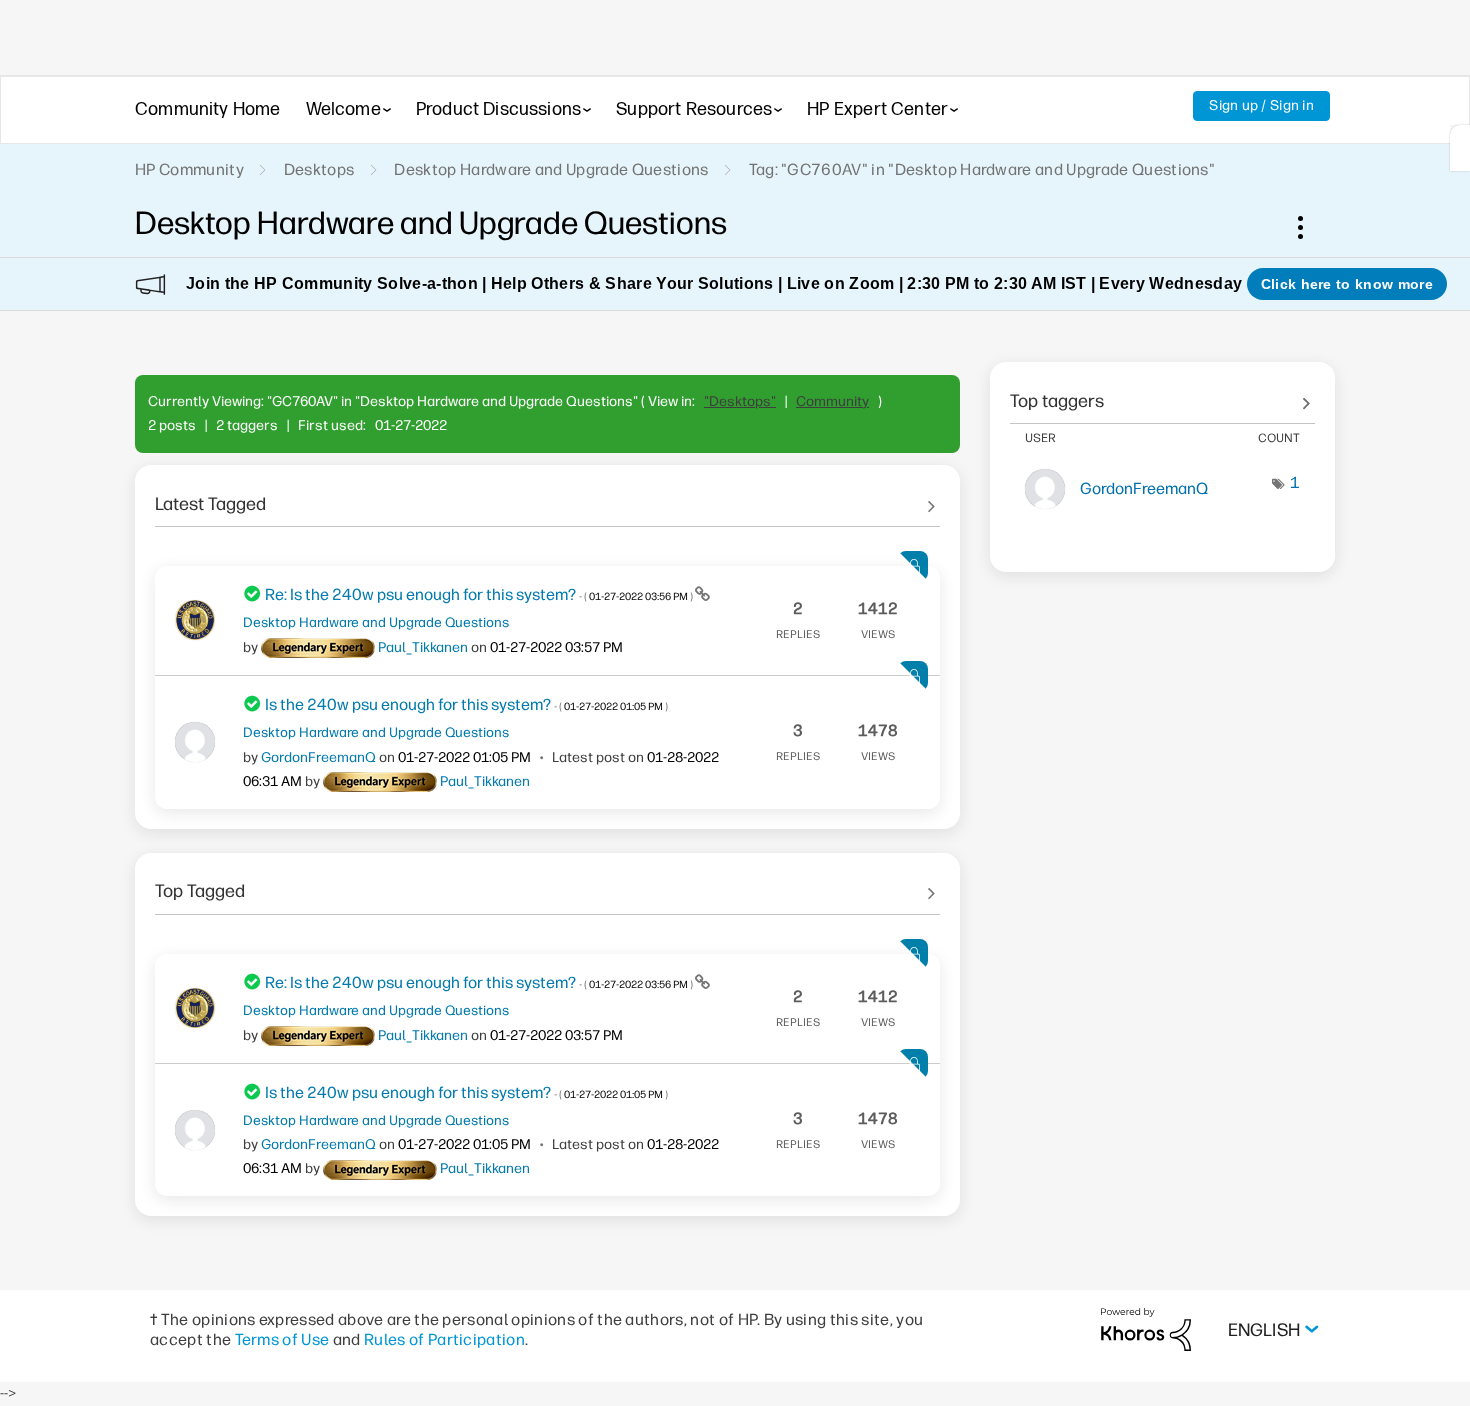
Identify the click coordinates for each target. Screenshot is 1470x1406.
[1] (1460, 148)
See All (547, 497)
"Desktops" (740, 401)
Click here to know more (1347, 284)
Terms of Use (282, 1339)
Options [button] (1311, 227)
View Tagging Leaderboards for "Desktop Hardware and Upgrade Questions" (1162, 394)
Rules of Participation (444, 1339)
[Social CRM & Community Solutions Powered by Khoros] (1146, 1328)
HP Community (189, 169)
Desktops (319, 169)
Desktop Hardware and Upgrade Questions (551, 169)
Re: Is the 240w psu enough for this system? (480, 594)
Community (832, 401)
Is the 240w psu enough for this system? (466, 704)
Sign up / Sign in (1261, 105)
